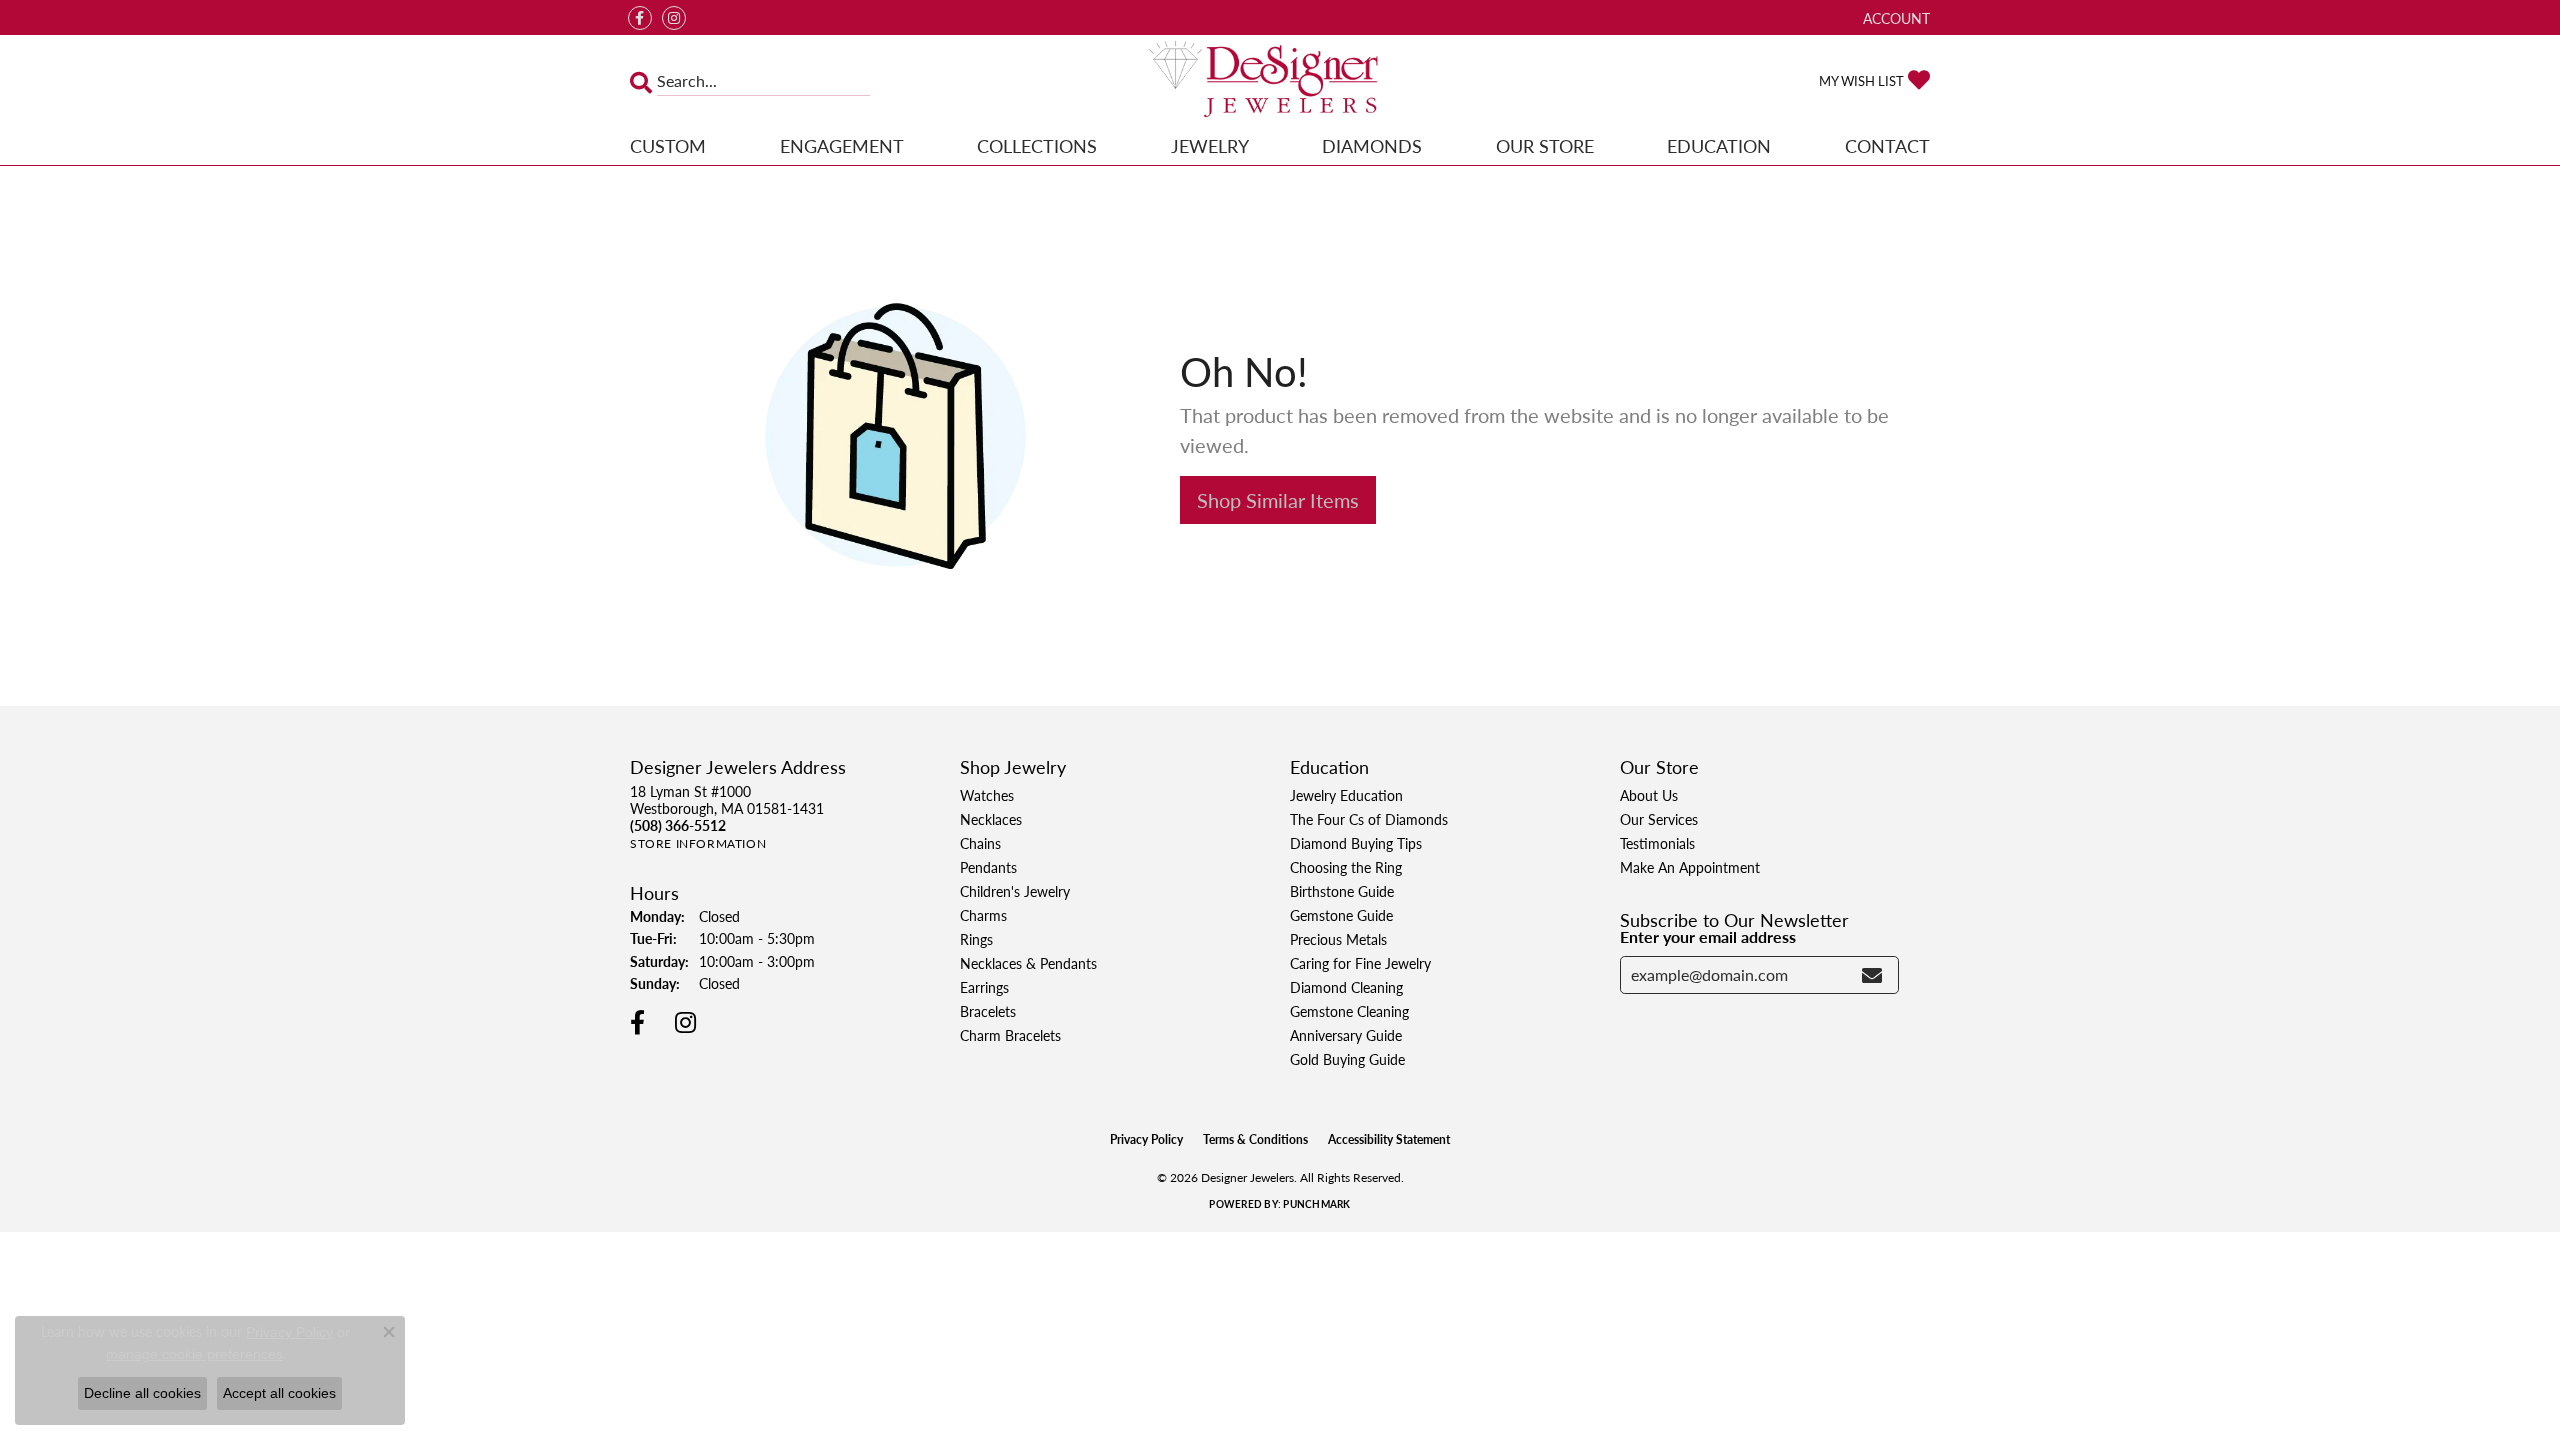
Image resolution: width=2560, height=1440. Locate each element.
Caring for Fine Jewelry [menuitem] (1360, 963)
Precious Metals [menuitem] (1338, 939)
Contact (1887, 145)
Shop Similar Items (1278, 500)
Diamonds (1372, 145)
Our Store (1545, 145)
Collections (1037, 145)
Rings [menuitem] (976, 939)
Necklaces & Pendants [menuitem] (1028, 963)
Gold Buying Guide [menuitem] (1347, 1059)
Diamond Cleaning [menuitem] (1346, 987)
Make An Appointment (1690, 867)
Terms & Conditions (1255, 1139)
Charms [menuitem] (983, 915)
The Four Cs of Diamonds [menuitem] (1369, 819)
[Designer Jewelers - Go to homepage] (1279, 81)
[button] (1894, 17)
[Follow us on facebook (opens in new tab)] (640, 18)
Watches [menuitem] (987, 795)
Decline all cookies (142, 1393)
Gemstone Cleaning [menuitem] (1349, 1011)
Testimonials (1657, 843)
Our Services (1659, 819)
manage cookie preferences (194, 1354)
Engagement (842, 145)
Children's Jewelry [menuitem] (1015, 891)
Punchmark (1316, 1204)
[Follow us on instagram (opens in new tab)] (674, 18)
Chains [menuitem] (980, 843)
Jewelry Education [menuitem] (1346, 795)
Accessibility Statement (1389, 1139)
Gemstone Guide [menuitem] (1341, 915)
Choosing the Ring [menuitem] (1346, 867)
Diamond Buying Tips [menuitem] (1356, 843)
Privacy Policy (1146, 1139)
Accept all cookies (279, 1393)
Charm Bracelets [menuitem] (1010, 1035)
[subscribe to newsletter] (1872, 975)
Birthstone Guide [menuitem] (1342, 891)
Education (1719, 145)
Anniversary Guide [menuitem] (1346, 1035)
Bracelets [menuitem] (988, 1011)
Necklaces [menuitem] (991, 819)
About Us (1649, 795)
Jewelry (1210, 145)
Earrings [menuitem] (984, 987)
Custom (668, 145)
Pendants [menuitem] (988, 867)
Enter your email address (1708, 936)
